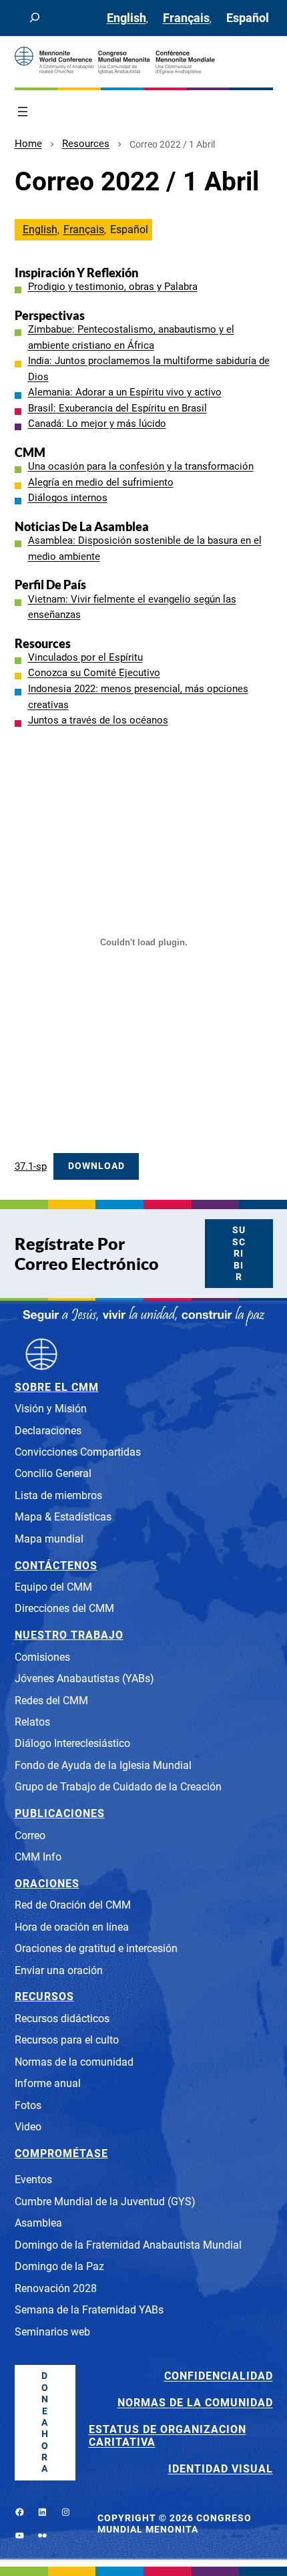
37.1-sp (31, 1166)
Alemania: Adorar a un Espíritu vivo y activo (125, 392)
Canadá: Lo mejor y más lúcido (97, 424)
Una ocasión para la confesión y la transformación (141, 466)
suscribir (239, 1254)
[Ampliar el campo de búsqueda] (35, 18)
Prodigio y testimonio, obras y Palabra (113, 287)
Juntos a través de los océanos (98, 720)
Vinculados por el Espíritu (85, 657)
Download (96, 1166)
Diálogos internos (68, 498)
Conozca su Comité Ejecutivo (94, 673)
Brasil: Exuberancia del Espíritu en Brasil (117, 408)
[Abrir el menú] (23, 112)
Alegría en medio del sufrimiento (101, 482)
